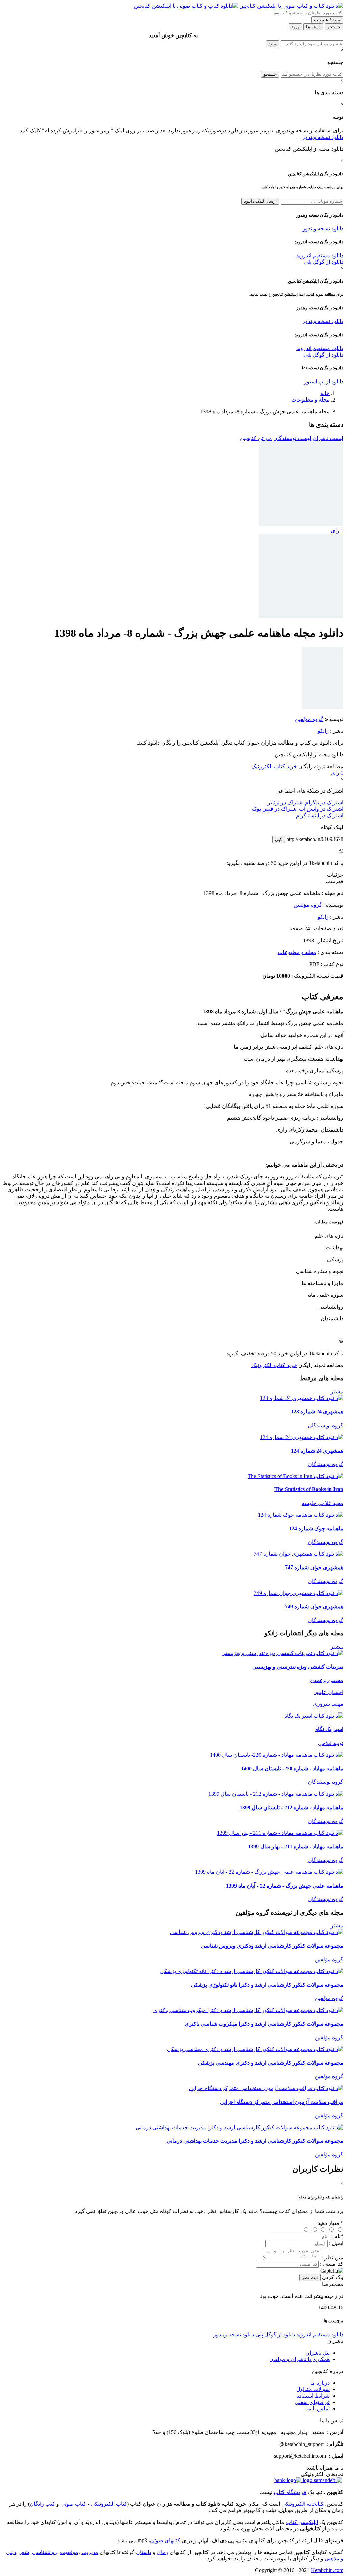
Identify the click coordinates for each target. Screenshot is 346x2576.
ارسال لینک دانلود (260, 201)
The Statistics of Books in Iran (309, 1489)
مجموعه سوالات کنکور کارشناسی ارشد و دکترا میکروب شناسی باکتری (264, 2024)
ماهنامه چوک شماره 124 (316, 1528)
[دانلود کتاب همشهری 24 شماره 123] (302, 1398)
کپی (279, 839)
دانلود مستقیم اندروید (320, 255)
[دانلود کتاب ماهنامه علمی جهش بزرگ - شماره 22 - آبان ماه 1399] (269, 1872)
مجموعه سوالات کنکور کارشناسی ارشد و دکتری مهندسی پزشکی (271, 2063)
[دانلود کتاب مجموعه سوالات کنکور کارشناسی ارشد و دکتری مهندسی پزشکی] (255, 2049)
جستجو (270, 74)
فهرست (334, 881)
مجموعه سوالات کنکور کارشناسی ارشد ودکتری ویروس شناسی (272, 1946)
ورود (273, 44)
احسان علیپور (328, 1692)
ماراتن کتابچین (256, 438)
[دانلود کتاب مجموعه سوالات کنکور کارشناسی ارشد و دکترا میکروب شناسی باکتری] (248, 2010)
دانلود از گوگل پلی (324, 262)
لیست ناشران (328, 438)
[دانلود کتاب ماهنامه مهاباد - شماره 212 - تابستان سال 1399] (276, 1794)
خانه (325, 393)
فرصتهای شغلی (312, 2402)
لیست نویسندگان (292, 438)
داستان (144, 2552)
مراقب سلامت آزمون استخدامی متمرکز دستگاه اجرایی (282, 2102)
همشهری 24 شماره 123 (317, 1412)
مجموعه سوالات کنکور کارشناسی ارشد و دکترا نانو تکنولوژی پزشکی (267, 1985)
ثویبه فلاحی (331, 1743)
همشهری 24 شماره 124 (317, 1451)
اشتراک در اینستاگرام (320, 815)
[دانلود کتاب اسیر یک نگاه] (314, 1716)
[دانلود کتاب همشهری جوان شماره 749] (299, 1593)
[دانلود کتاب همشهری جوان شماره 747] (299, 1554)
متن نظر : (332, 2257)
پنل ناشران (318, 2353)
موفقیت (69, 2552)
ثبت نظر (310, 2277)
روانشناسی (45, 2552)
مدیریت (90, 2552)
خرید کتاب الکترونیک (274, 766)
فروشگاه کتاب (290, 2492)
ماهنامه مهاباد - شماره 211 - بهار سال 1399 (296, 1846)
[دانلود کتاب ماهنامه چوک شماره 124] (301, 1515)
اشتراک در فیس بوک (275, 809)
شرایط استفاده (313, 2396)
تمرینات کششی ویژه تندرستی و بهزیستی (298, 1667)
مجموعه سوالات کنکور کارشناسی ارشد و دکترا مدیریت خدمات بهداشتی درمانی (255, 2141)
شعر (24, 2552)
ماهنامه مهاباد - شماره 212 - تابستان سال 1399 (291, 1808)
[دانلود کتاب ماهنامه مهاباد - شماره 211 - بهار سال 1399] (280, 1833)
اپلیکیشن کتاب (302, 2522)
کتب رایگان (42, 2504)
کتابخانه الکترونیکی (302, 2504)
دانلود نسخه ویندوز (323, 137)
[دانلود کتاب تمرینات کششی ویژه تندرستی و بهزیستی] (282, 1653)
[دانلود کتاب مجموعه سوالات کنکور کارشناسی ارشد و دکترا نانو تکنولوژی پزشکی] (252, 1971)
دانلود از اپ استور (324, 381)
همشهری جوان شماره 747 (314, 1567)
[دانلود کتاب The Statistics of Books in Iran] (295, 1476)
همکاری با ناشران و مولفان (300, 2359)
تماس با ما (318, 2409)
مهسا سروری (328, 1704)
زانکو (323, 731)
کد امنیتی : (332, 2264)
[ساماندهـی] (322, 2480)
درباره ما (320, 2383)
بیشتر (337, 1392)
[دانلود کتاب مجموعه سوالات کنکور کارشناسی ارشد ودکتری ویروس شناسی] (257, 1932)
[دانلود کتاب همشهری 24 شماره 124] (302, 1437)
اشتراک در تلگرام (324, 803)
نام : (337, 2236)
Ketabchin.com (327, 2570)
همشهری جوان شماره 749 (314, 1607)
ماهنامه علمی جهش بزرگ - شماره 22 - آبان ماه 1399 (285, 1886)
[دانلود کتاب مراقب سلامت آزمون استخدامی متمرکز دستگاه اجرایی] (266, 2088)
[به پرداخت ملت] (288, 2480)
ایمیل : (336, 2243)
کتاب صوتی (73, 2504)
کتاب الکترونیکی (109, 2504)
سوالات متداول (313, 2389)
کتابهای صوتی (165, 2540)
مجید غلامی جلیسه (323, 1503)
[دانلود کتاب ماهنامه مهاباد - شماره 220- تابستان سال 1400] (277, 1755)
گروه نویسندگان (326, 1425)
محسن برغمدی (326, 1680)
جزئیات (335, 875)
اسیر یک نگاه (329, 1729)
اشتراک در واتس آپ (320, 809)
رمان (163, 2552)
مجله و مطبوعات (311, 400)
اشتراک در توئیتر (286, 803)
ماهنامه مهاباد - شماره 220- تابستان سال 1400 (292, 1768)
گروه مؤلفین (309, 719)
